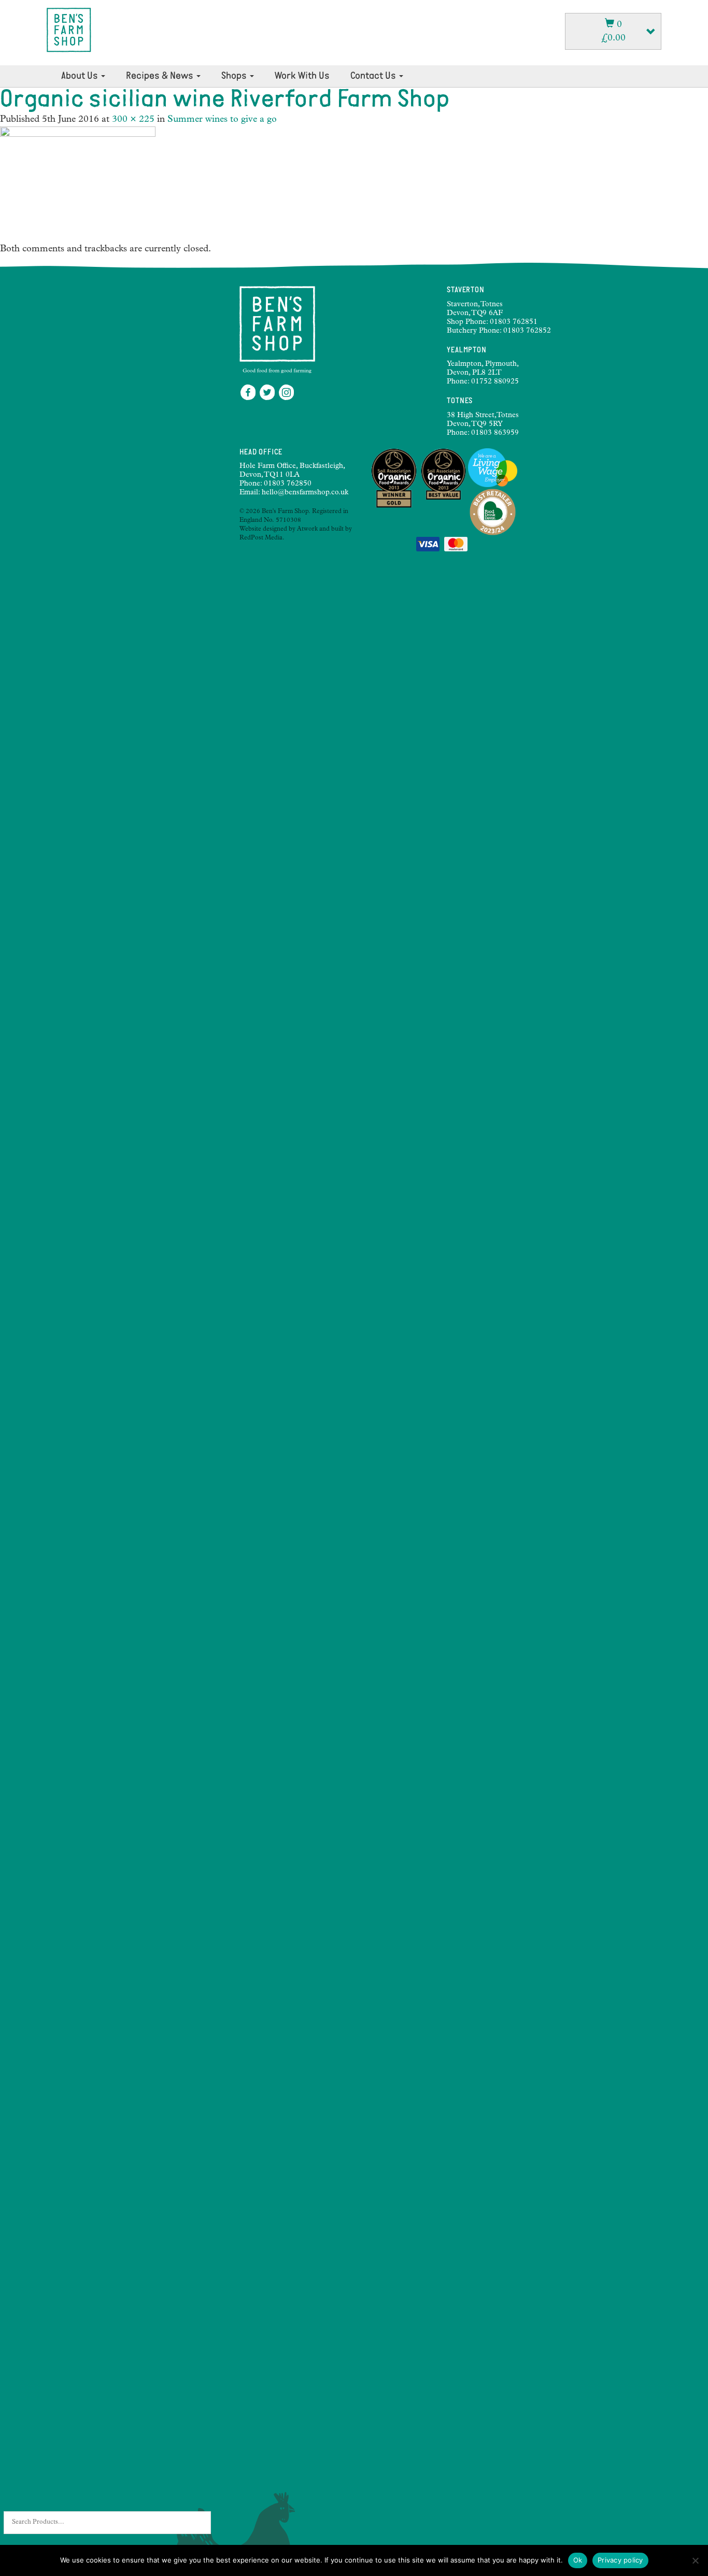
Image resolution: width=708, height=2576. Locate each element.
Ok (578, 2560)
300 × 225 (133, 120)
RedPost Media (261, 538)
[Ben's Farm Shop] (69, 30)
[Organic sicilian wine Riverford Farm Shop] (78, 185)
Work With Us (302, 76)
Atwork (307, 530)
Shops (235, 76)
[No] (695, 2560)
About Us (81, 76)
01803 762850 (288, 484)
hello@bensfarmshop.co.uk (305, 493)
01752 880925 (495, 382)
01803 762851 (514, 322)
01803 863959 (495, 433)
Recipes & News (161, 76)
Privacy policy (620, 2560)
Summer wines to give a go (222, 120)
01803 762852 (527, 331)
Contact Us (374, 76)
